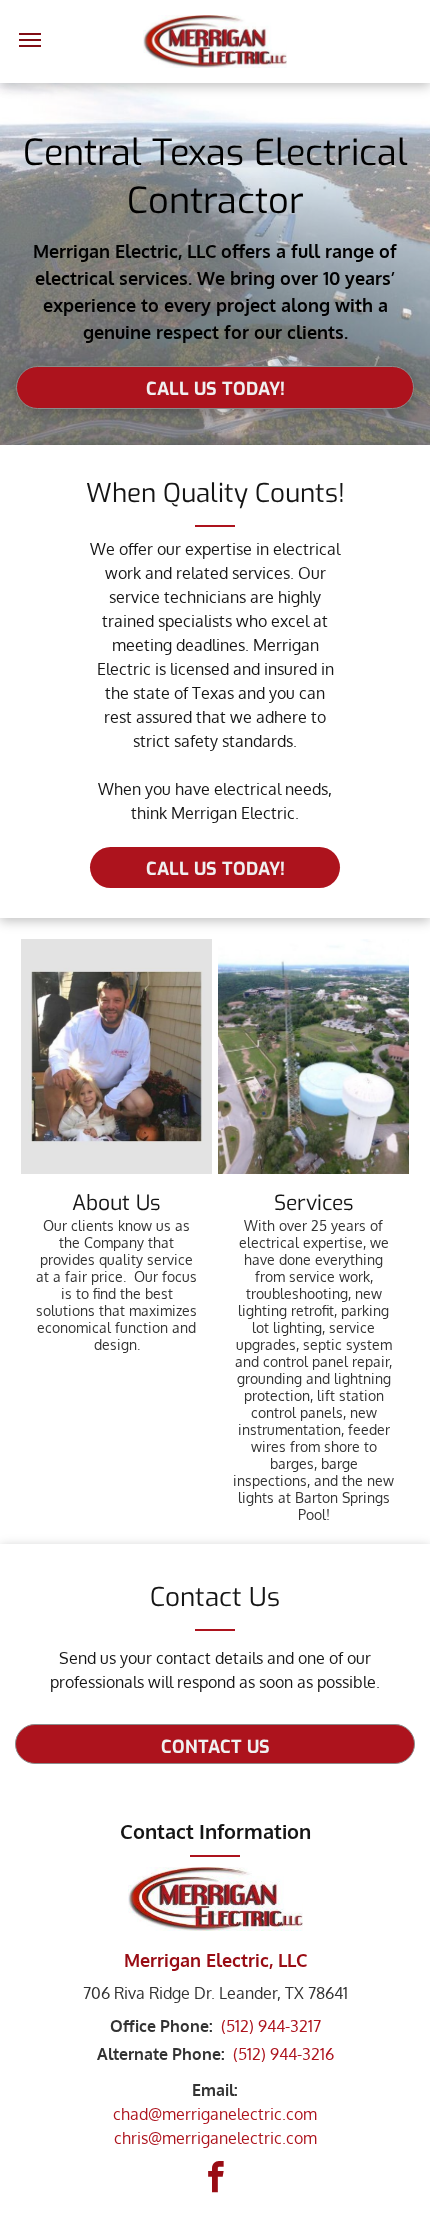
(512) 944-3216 (283, 2054)
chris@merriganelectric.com (215, 2138)
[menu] (30, 40)
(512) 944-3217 (271, 2026)
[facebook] (215, 2180)
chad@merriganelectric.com (215, 2114)
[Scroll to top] (405, 2191)
